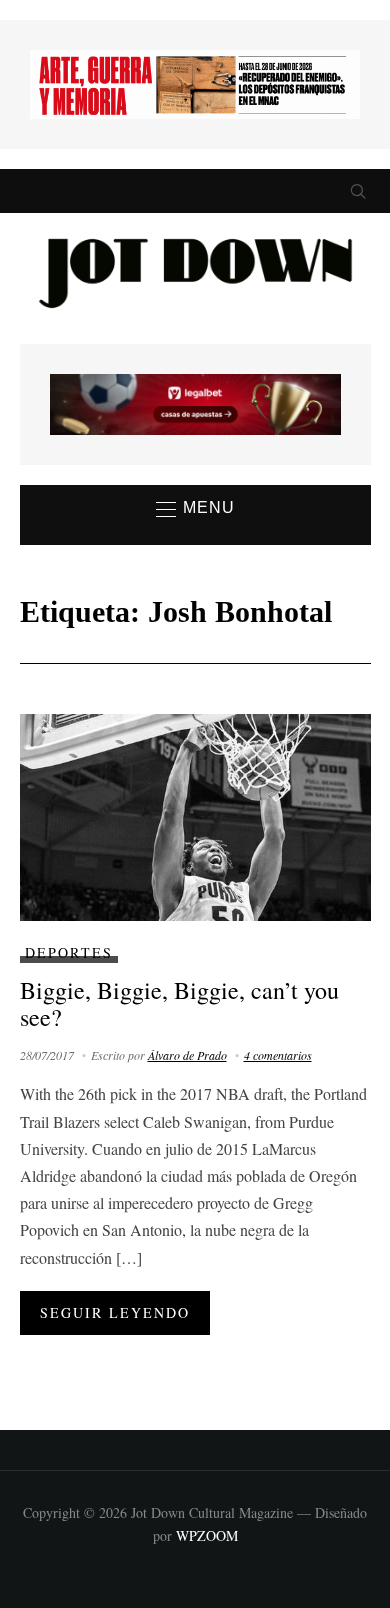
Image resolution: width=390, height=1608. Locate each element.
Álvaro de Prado (187, 1055)
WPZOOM (207, 1535)
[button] (195, 509)
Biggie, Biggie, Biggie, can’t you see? (179, 1003)
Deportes (69, 952)
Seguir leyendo (115, 1312)
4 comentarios (278, 1055)
